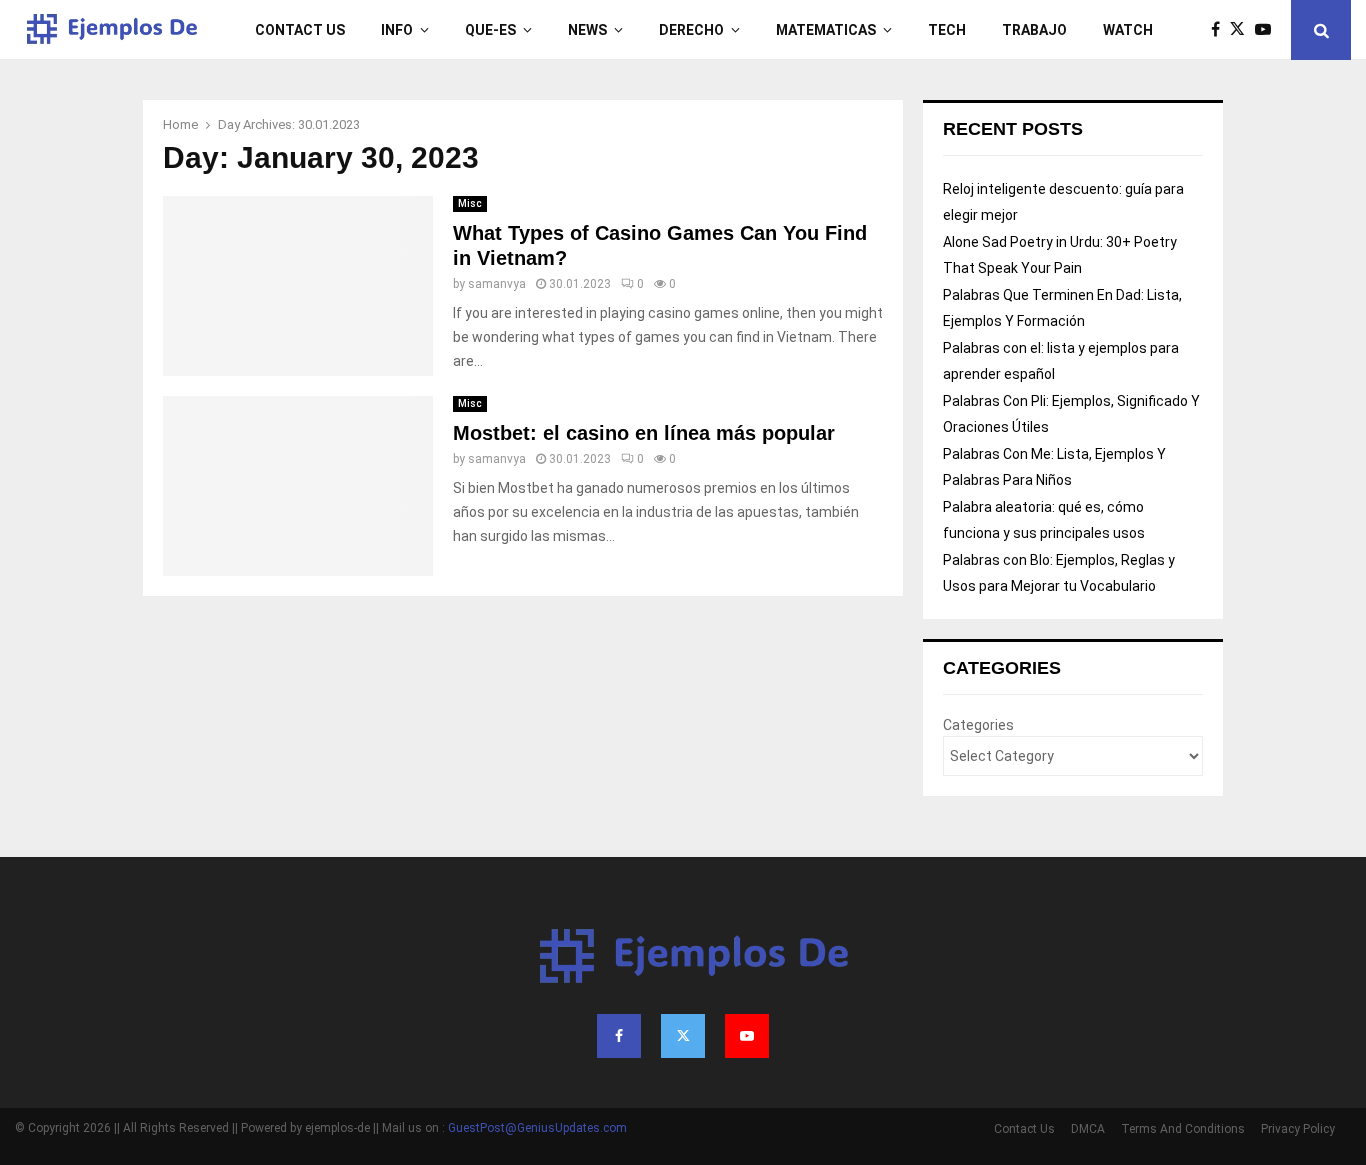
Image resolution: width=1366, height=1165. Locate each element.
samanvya (497, 284)
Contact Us (300, 30)
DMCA (1088, 1129)
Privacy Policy (1298, 1129)
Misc (470, 203)
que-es (490, 30)
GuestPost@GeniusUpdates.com (537, 1128)
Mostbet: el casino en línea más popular (644, 433)
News (587, 30)
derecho (691, 30)
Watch (1128, 30)
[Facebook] (1220, 30)
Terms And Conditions (1183, 1129)
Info (397, 30)
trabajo (1034, 30)
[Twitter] (1242, 30)
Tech (947, 30)
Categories (978, 725)
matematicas (826, 30)
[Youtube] (1268, 30)
